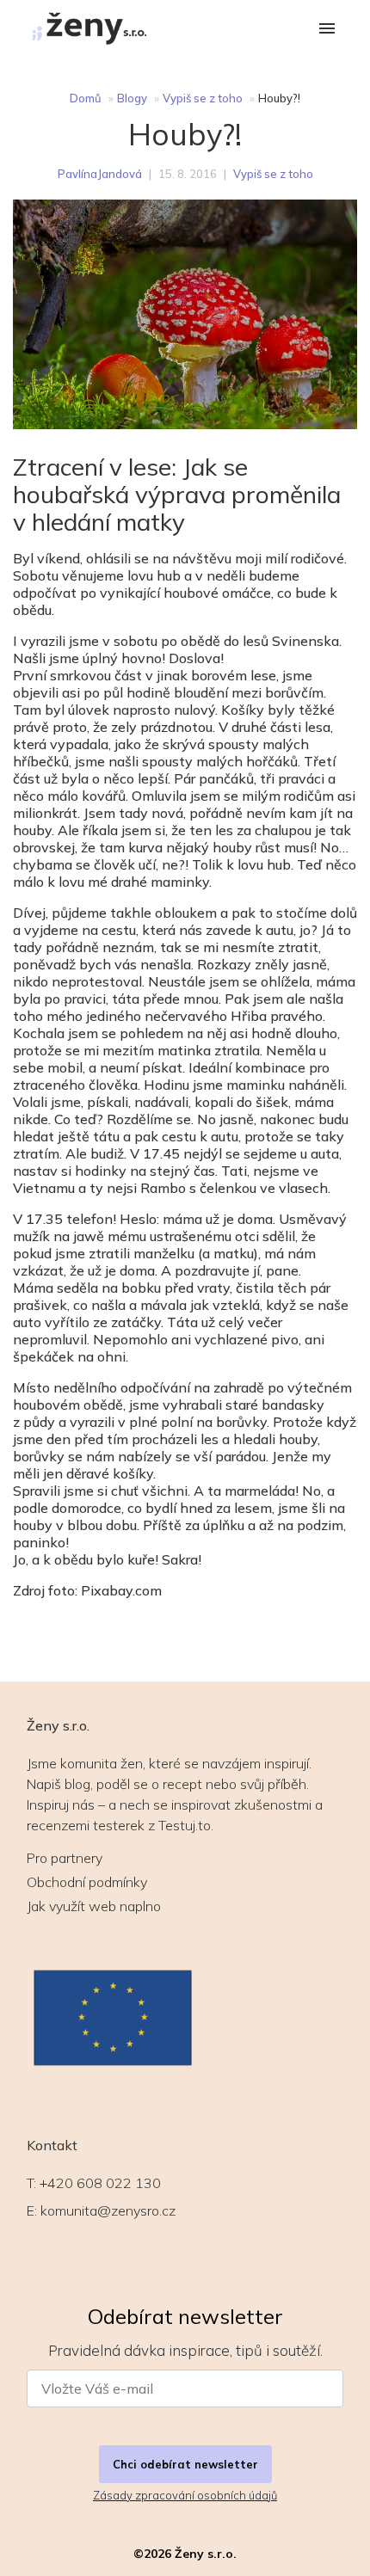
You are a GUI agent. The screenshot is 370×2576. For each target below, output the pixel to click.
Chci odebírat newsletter (185, 2464)
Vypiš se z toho (203, 98)
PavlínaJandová (100, 174)
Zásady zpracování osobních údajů (185, 2495)
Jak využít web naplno (94, 1906)
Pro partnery (65, 1858)
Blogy (132, 98)
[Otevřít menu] (327, 30)
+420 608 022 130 (100, 2183)
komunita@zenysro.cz (108, 2210)
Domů (86, 98)
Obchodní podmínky (87, 1882)
